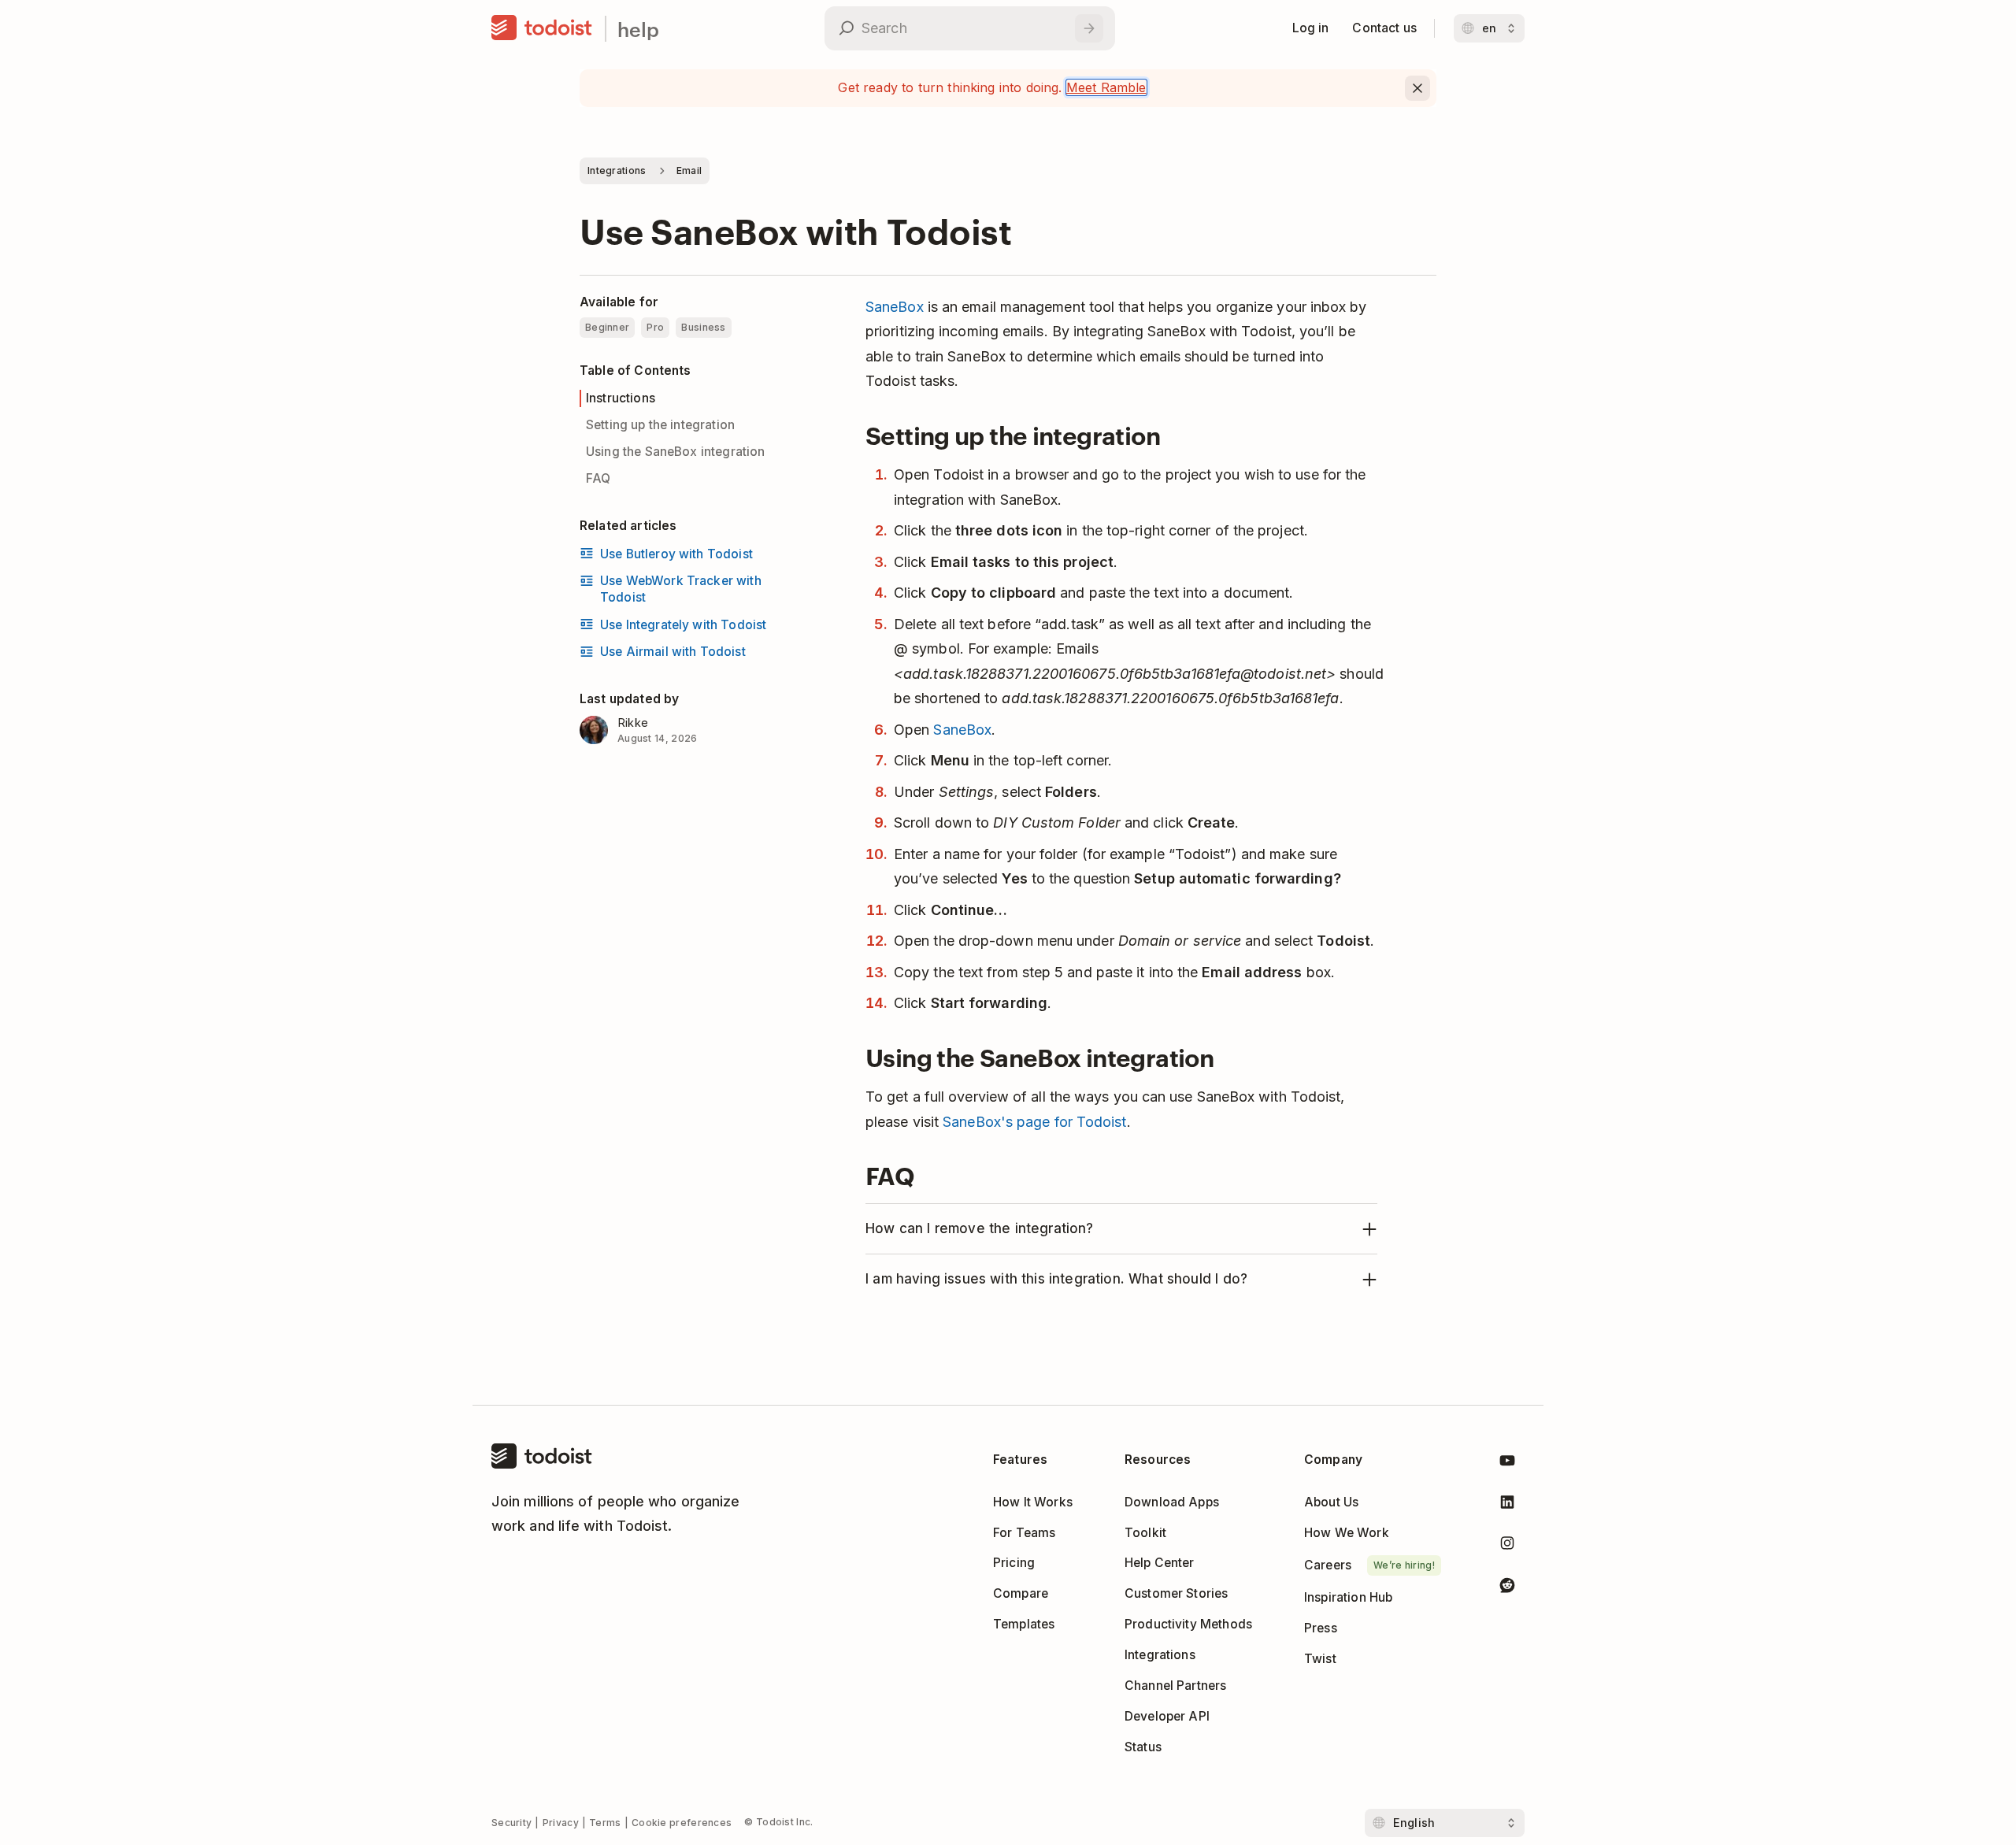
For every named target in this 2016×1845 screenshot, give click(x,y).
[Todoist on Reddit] (1507, 1588)
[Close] (1417, 88)
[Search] (1089, 28)
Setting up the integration (660, 424)
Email (689, 170)
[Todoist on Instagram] (1507, 1546)
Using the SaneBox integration (676, 451)
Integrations (617, 170)
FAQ (598, 478)
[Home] (542, 28)
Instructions (621, 397)
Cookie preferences (682, 1823)
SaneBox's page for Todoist (1034, 1122)
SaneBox (895, 307)
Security (511, 1823)
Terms (605, 1823)
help (638, 29)
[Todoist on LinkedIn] (1507, 1505)
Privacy (561, 1823)
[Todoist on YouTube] (1507, 1463)
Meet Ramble (1106, 87)
